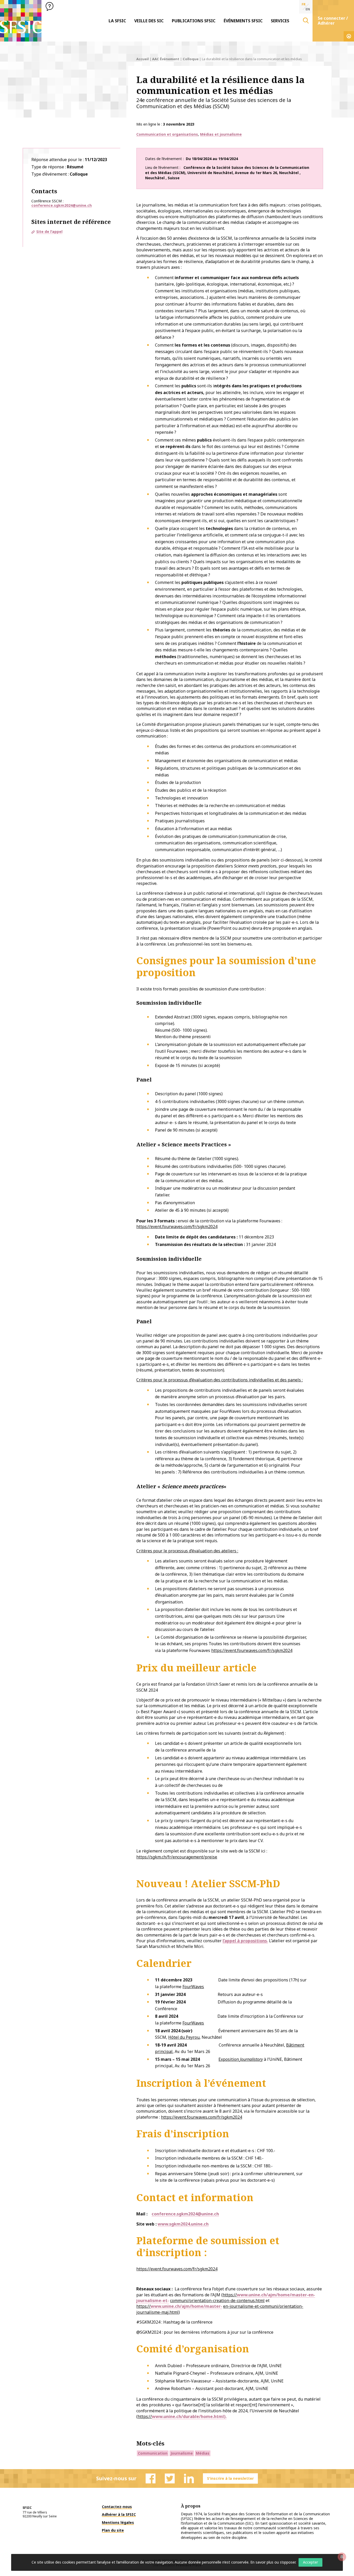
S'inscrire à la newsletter (230, 2478)
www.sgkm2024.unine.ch (183, 2224)
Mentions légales (118, 2522)
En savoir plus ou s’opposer (273, 2562)
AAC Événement (166, 59)
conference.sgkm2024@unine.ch (62, 205)
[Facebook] (151, 2478)
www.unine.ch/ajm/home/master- (186, 2306)
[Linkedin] (189, 2478)
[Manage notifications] (342, 2557)
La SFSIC (117, 21)
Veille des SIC (149, 21)
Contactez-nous (117, 2507)
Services (280, 21)
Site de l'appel (49, 232)
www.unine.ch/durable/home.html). (189, 2416)
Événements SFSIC (243, 21)
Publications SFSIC (194, 21)
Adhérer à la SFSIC (119, 2514)
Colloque (191, 59)
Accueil (143, 59)
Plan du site (113, 2530)
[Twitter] (170, 2478)
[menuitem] (117, 21)
